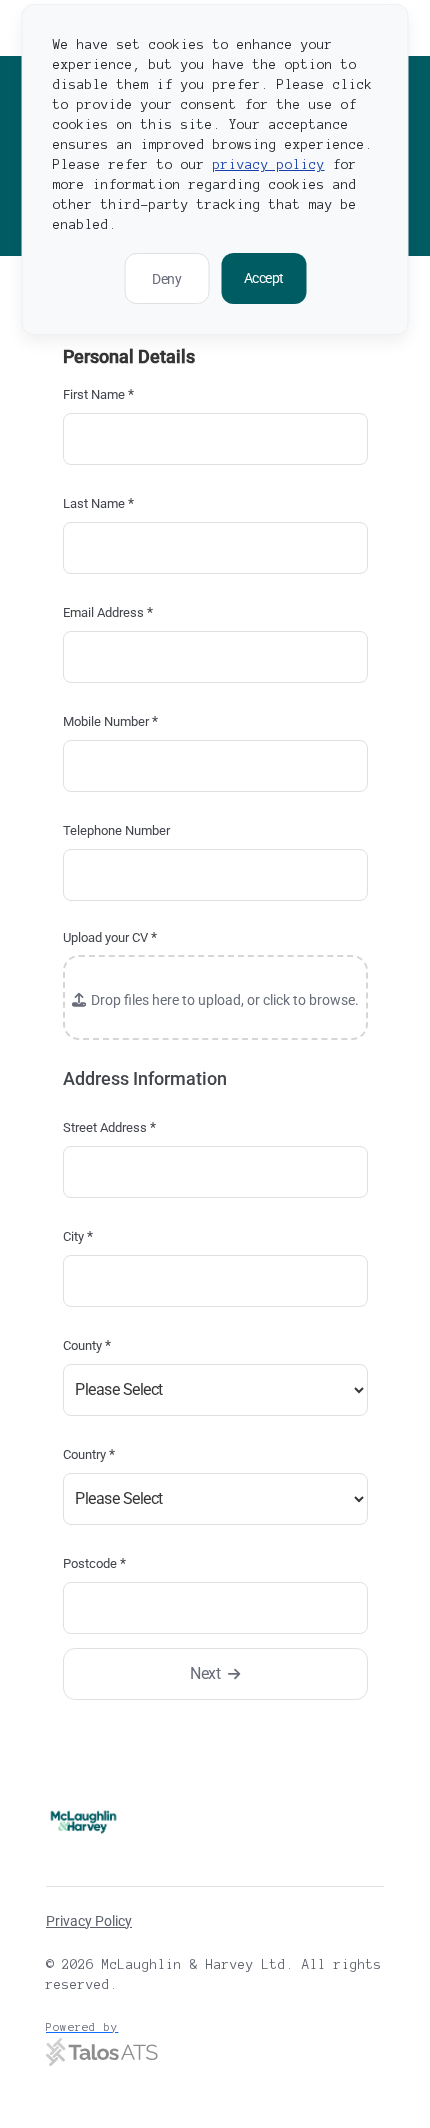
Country (89, 1454)
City (78, 1236)
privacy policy (269, 165)
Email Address (108, 612)
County (87, 1345)
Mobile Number (110, 721)
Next (205, 1673)
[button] (215, 997)
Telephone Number (116, 830)
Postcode (94, 1563)
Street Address (109, 1127)
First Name (98, 394)
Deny (166, 279)
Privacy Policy (89, 1921)
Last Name (98, 503)
